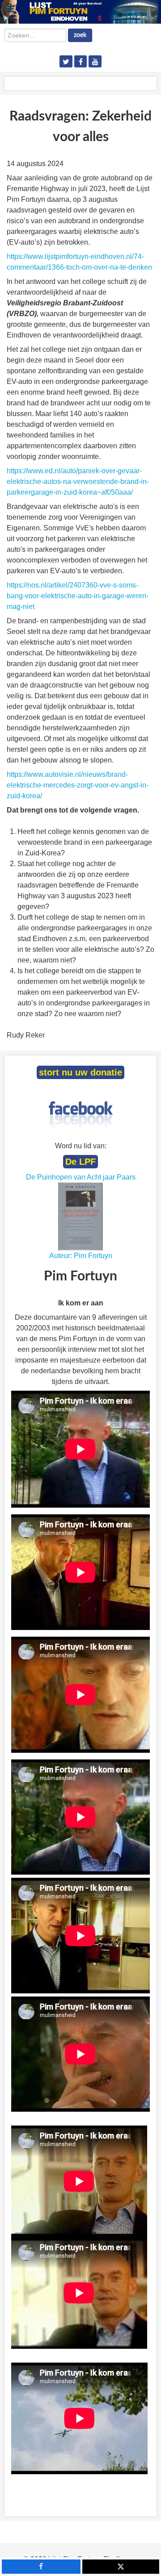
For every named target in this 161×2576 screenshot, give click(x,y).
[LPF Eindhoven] (80, 11)
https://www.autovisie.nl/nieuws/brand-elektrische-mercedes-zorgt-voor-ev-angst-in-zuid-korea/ (78, 785)
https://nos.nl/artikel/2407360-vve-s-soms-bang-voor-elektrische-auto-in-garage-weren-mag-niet (78, 596)
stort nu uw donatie (80, 1072)
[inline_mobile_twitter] (121, 2567)
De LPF (80, 1162)
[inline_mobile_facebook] (41, 2567)
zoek (80, 35)
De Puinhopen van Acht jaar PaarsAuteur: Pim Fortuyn (81, 1216)
